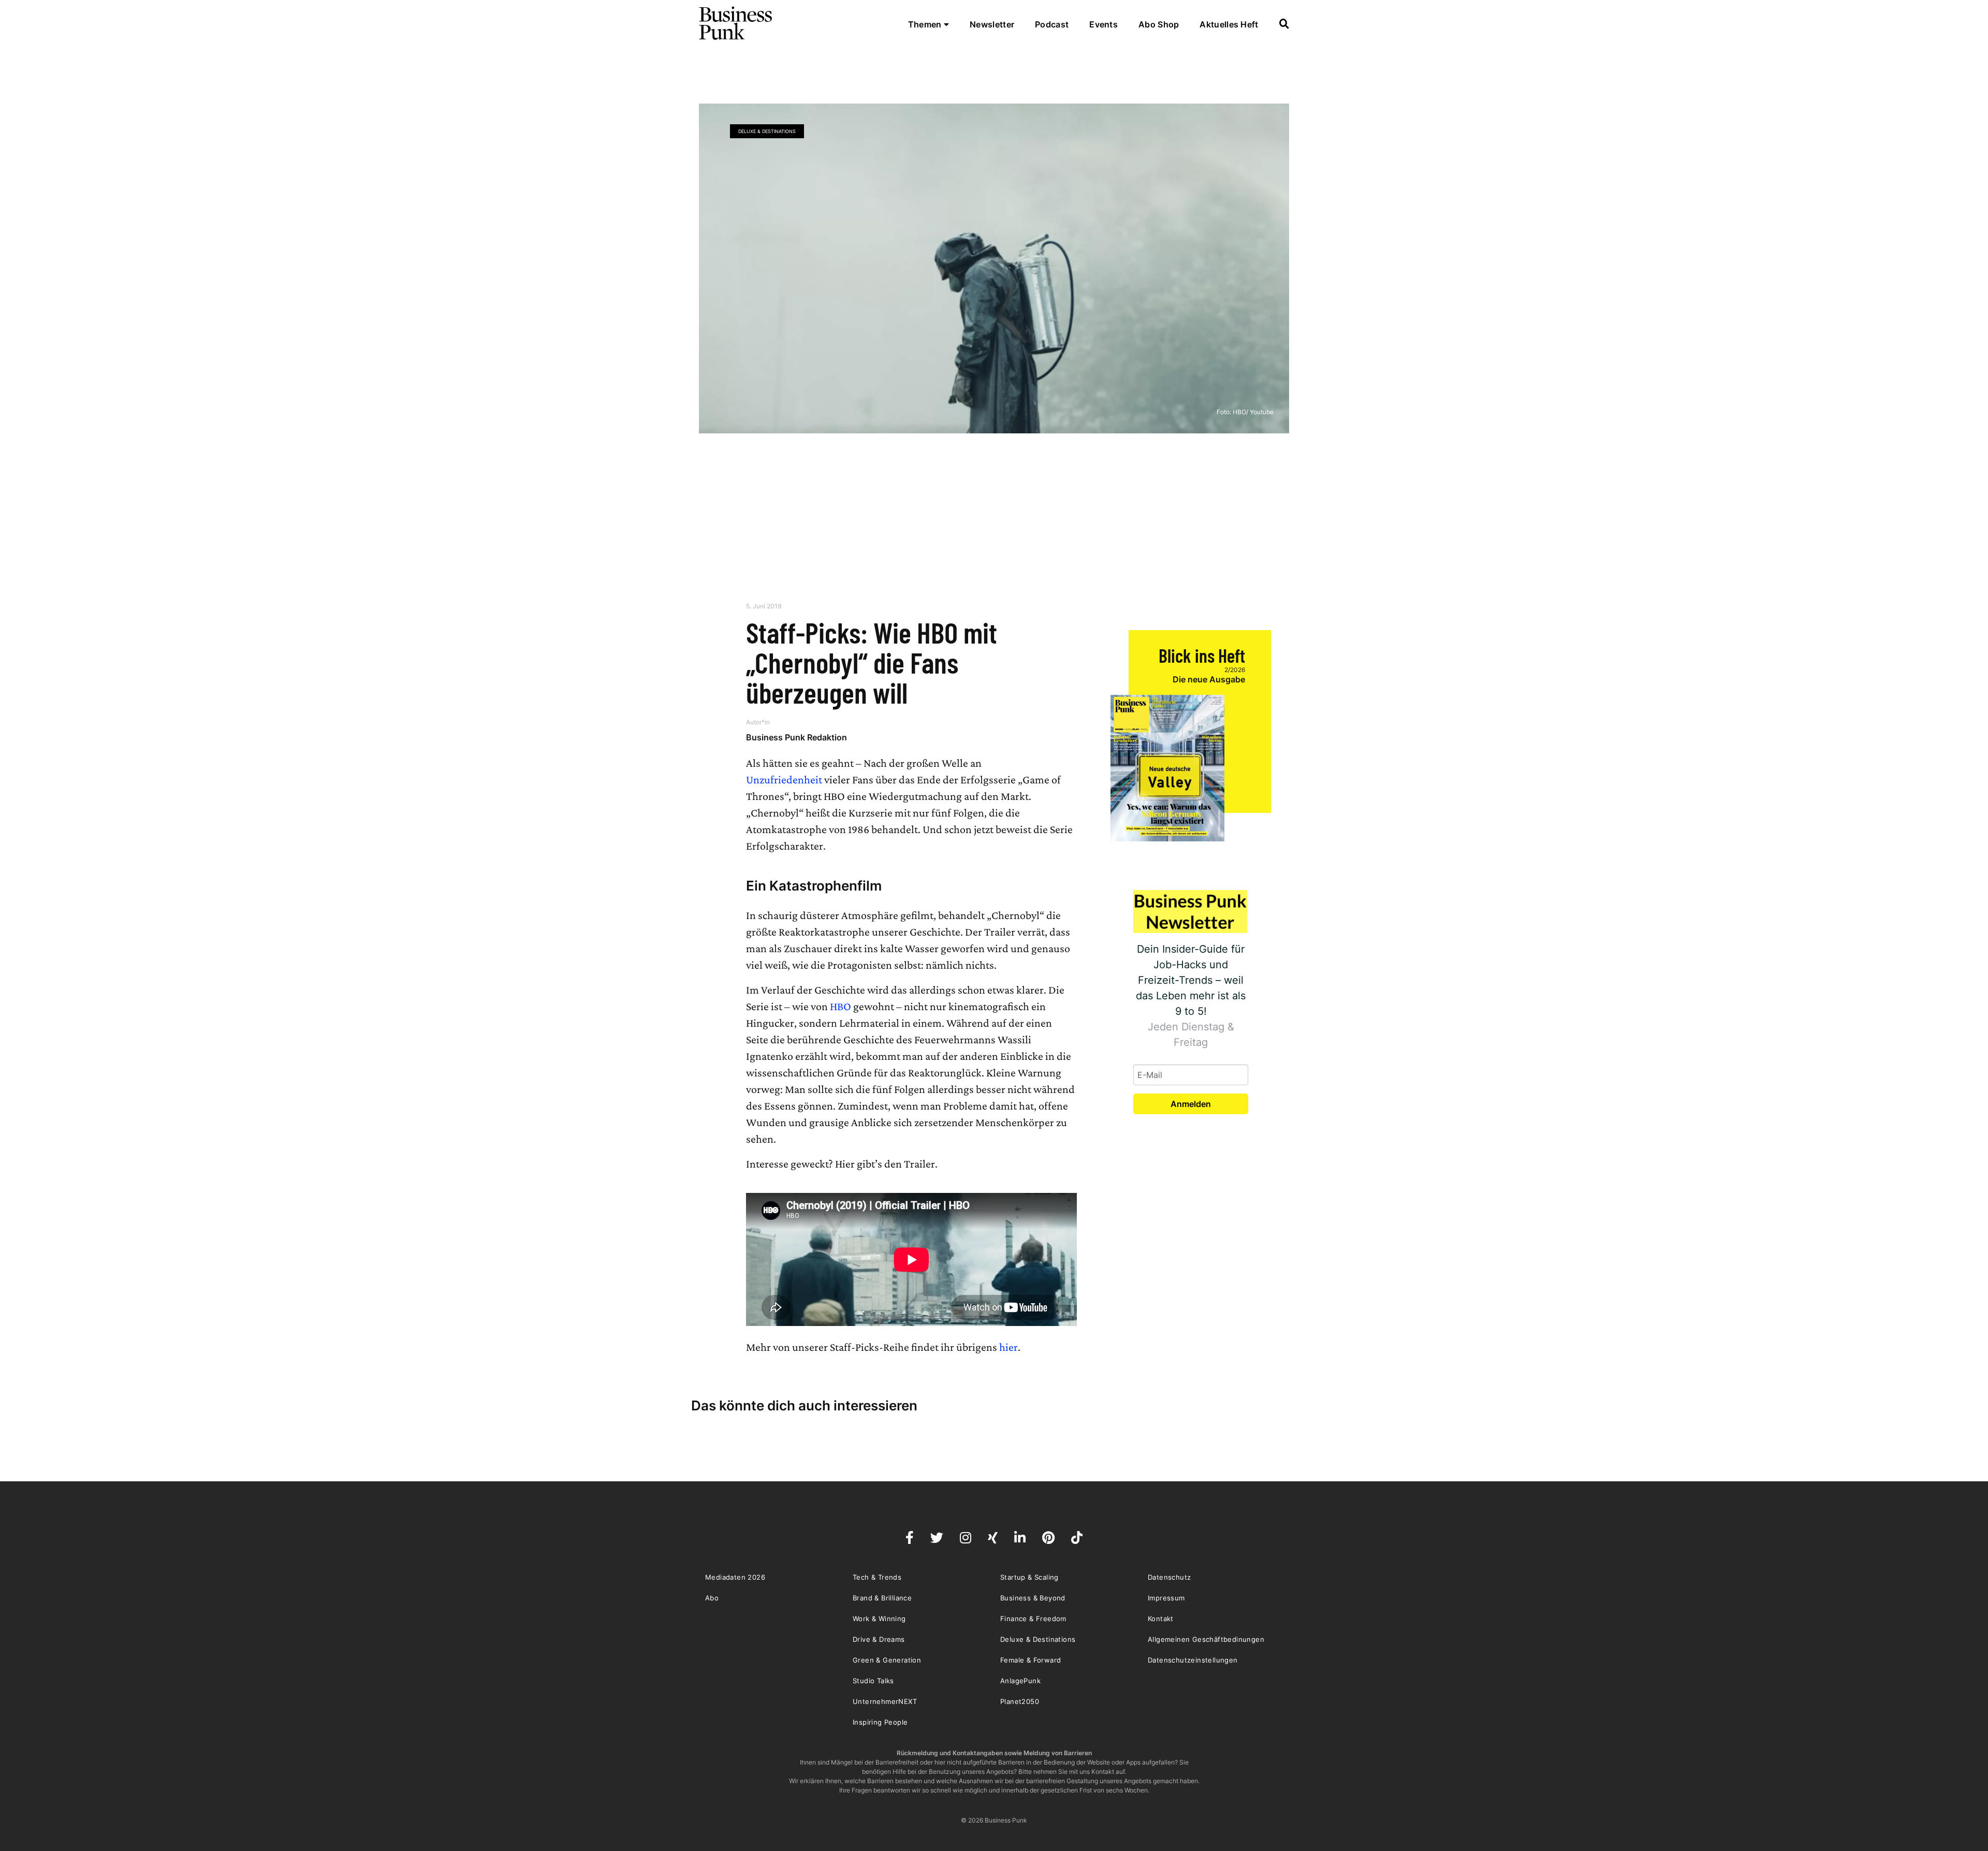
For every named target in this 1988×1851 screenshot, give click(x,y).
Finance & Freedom (1033, 1619)
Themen (926, 24)
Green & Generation (887, 1660)
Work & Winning (879, 1619)
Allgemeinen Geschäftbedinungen (1206, 1639)
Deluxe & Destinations (767, 131)
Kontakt (1161, 1619)
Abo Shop (1159, 24)
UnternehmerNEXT (885, 1701)
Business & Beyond (1033, 1598)
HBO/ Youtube (1253, 412)
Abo (712, 1598)
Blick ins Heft (1202, 655)
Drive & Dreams (879, 1639)
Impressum (1166, 1598)
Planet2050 (1020, 1701)
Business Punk (736, 23)
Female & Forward (1030, 1660)
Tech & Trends (877, 1577)
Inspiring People (880, 1722)
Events (1103, 24)
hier (1008, 1347)
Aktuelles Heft (1229, 24)
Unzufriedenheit (784, 779)
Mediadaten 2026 (735, 1577)
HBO (842, 1006)
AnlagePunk (1020, 1681)
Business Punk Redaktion (796, 737)
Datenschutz (1169, 1577)
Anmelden (1191, 1104)
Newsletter (992, 24)
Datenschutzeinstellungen (1193, 1660)
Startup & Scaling (1029, 1577)
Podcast (1052, 24)
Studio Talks (873, 1681)
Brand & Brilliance (882, 1598)
